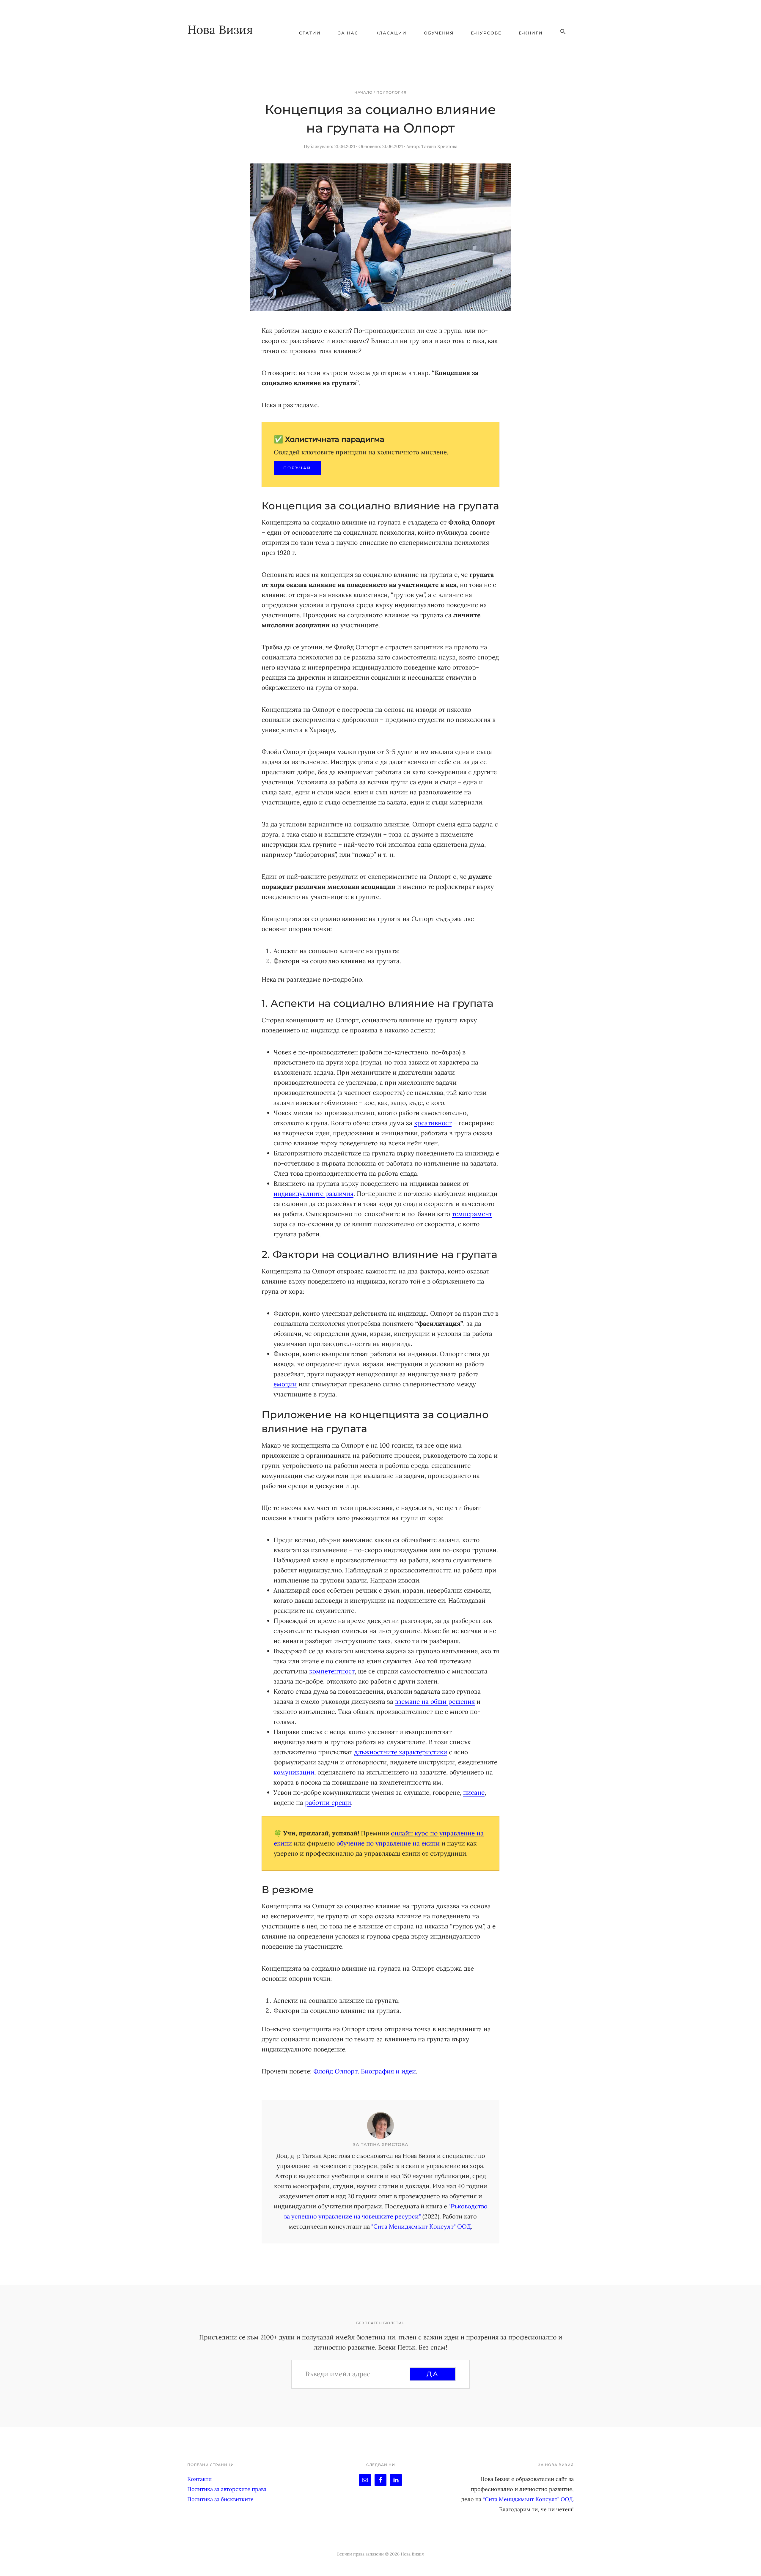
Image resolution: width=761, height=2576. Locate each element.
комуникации (294, 1772)
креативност (433, 1123)
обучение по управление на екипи (388, 1843)
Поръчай (297, 468)
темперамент (472, 1214)
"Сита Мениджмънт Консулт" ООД (421, 2226)
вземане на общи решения (435, 1702)
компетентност (332, 1671)
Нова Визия (220, 30)
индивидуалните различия (313, 1194)
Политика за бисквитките (220, 2499)
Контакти (199, 2479)
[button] (563, 32)
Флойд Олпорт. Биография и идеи (365, 2071)
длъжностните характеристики (401, 1752)
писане (474, 1792)
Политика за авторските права (227, 2489)
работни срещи (328, 1803)
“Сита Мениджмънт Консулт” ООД (528, 2499)
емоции (285, 1384)
